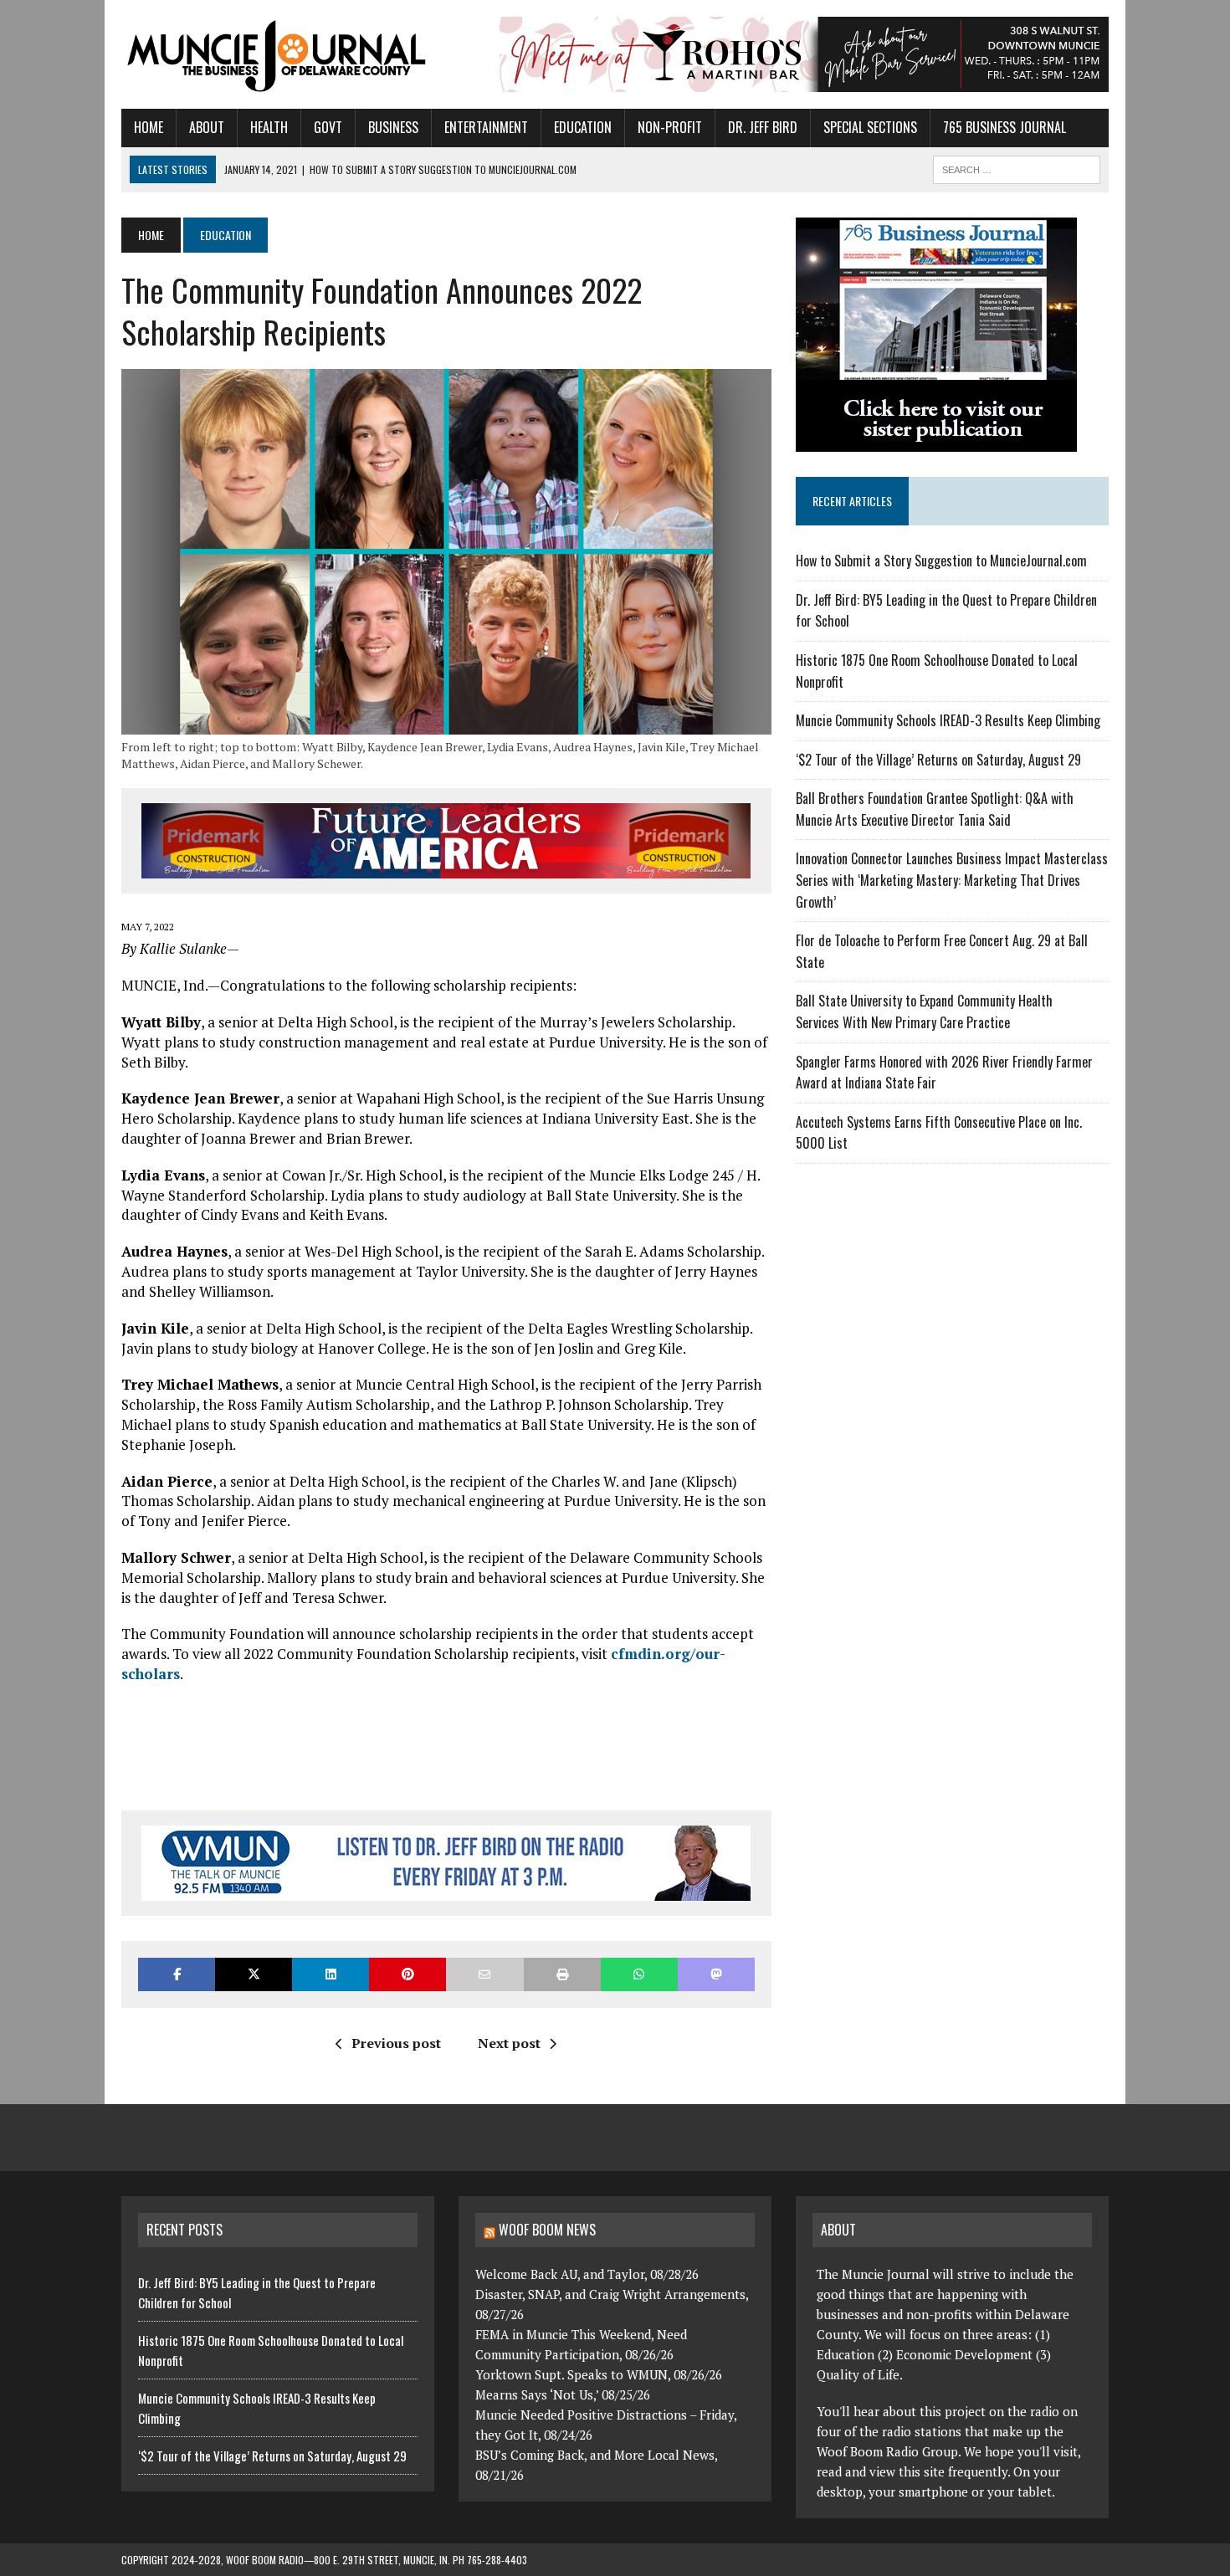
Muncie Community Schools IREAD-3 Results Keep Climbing (948, 720)
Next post (509, 2043)
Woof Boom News (547, 2230)
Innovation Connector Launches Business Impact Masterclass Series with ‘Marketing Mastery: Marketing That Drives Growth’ (952, 880)
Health (269, 127)
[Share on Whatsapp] (639, 1974)
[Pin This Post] (407, 1974)
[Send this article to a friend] (484, 1974)
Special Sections (870, 127)
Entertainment (486, 127)
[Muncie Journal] (278, 54)
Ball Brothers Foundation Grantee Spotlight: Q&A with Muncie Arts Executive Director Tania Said (935, 809)
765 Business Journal (1004, 127)
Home (149, 127)
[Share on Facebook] (177, 1974)
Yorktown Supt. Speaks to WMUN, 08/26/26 (599, 2374)
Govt (328, 127)
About (207, 127)
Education (583, 127)
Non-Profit (670, 127)
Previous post (396, 2043)
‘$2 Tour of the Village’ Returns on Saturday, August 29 (938, 760)
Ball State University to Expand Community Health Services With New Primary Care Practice (924, 1011)
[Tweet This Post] (254, 1974)
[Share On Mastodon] (716, 1974)
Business (393, 127)
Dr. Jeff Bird (763, 127)
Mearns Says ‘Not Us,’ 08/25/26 (563, 2394)
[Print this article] (562, 1974)
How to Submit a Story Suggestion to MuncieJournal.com (941, 561)
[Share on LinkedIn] (331, 1974)
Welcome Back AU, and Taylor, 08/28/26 (587, 2274)
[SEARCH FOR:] (1017, 167)
